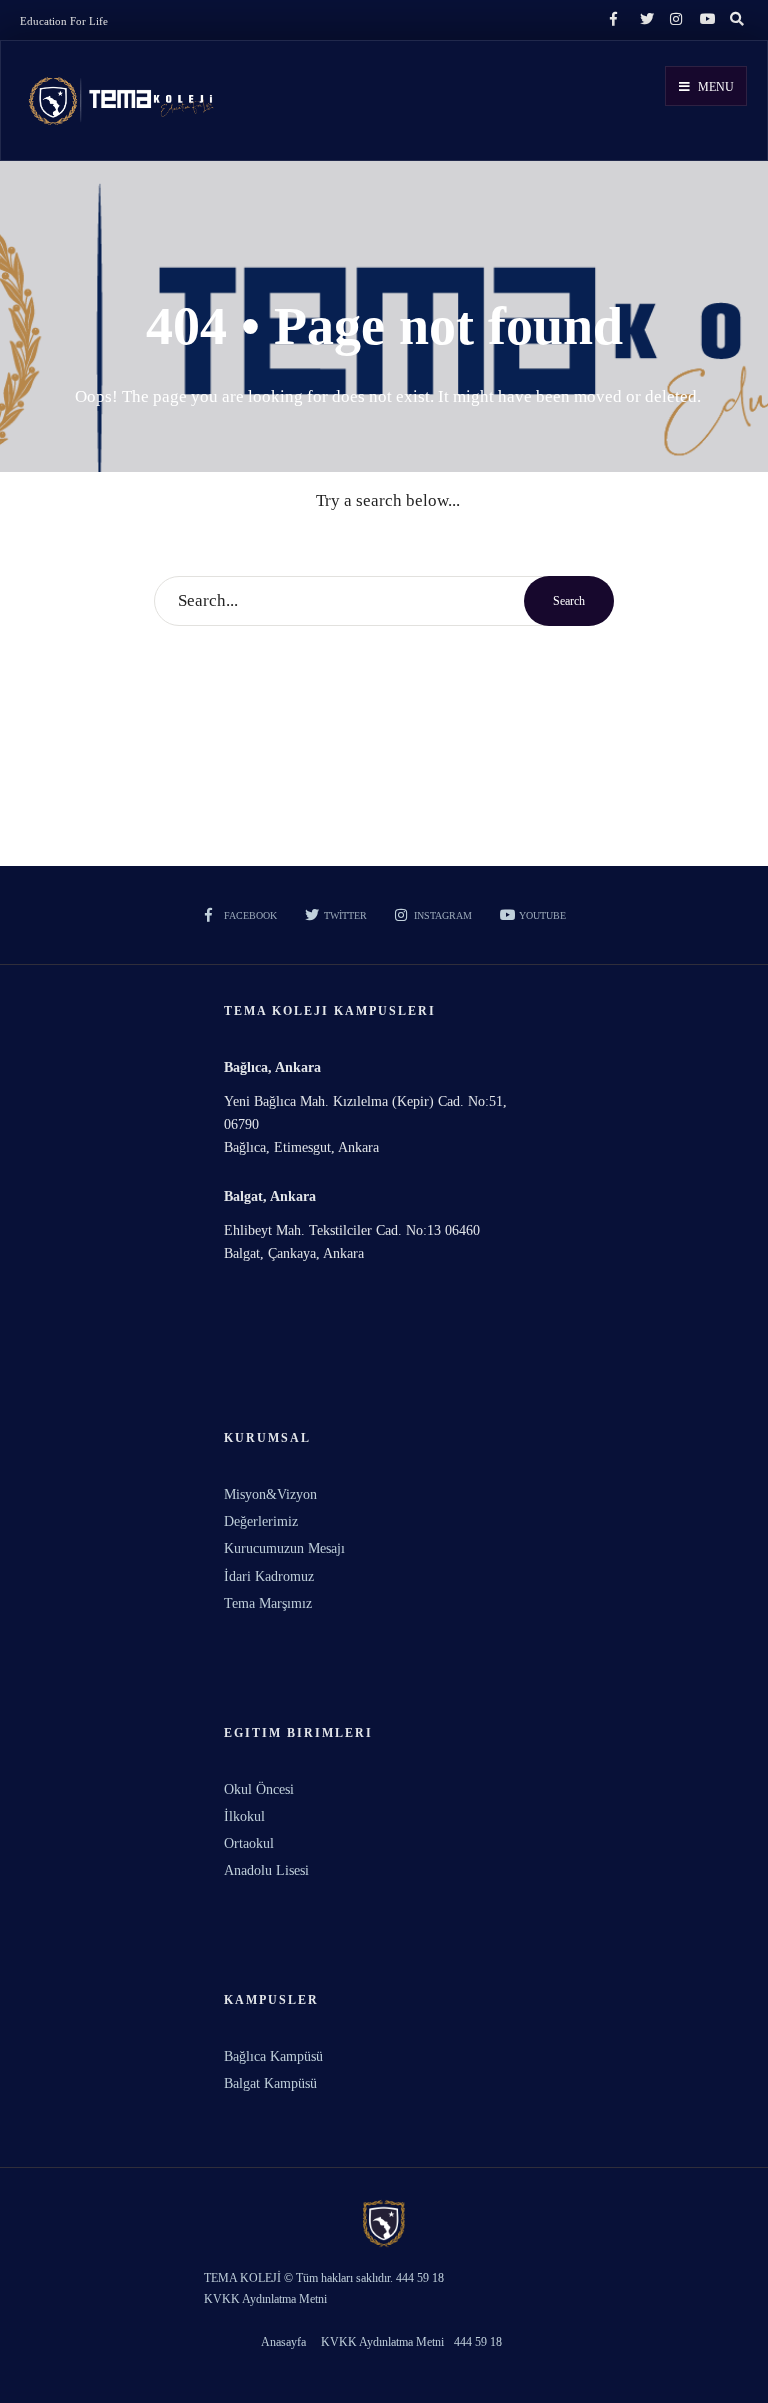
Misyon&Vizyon (270, 1494)
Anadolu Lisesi (266, 1870)
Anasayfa (283, 2342)
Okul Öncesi (259, 1789)
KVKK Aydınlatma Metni (382, 2342)
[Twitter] (644, 20)
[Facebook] (614, 20)
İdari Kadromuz (269, 1576)
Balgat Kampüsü (270, 2083)
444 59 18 (478, 2342)
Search (569, 601)
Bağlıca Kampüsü (273, 2056)
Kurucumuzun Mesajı (284, 1548)
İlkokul (244, 1816)
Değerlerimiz (261, 1521)
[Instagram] (674, 20)
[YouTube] (704, 20)
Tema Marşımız (268, 1603)
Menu (714, 87)
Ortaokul (249, 1843)
